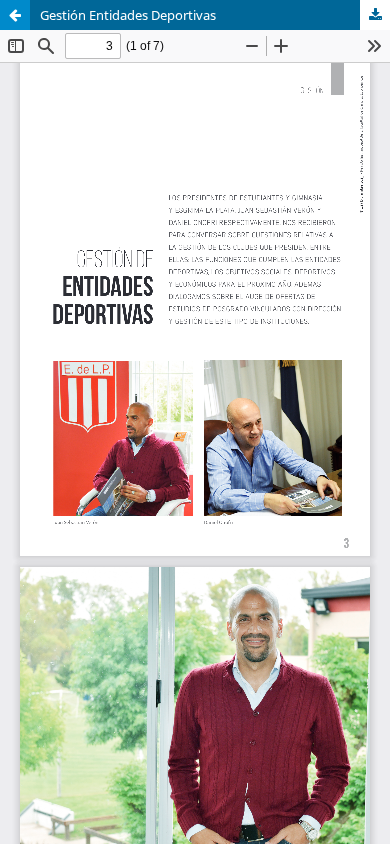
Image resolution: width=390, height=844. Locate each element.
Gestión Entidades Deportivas (128, 15)
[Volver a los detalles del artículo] (15, 15)
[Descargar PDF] (375, 15)
